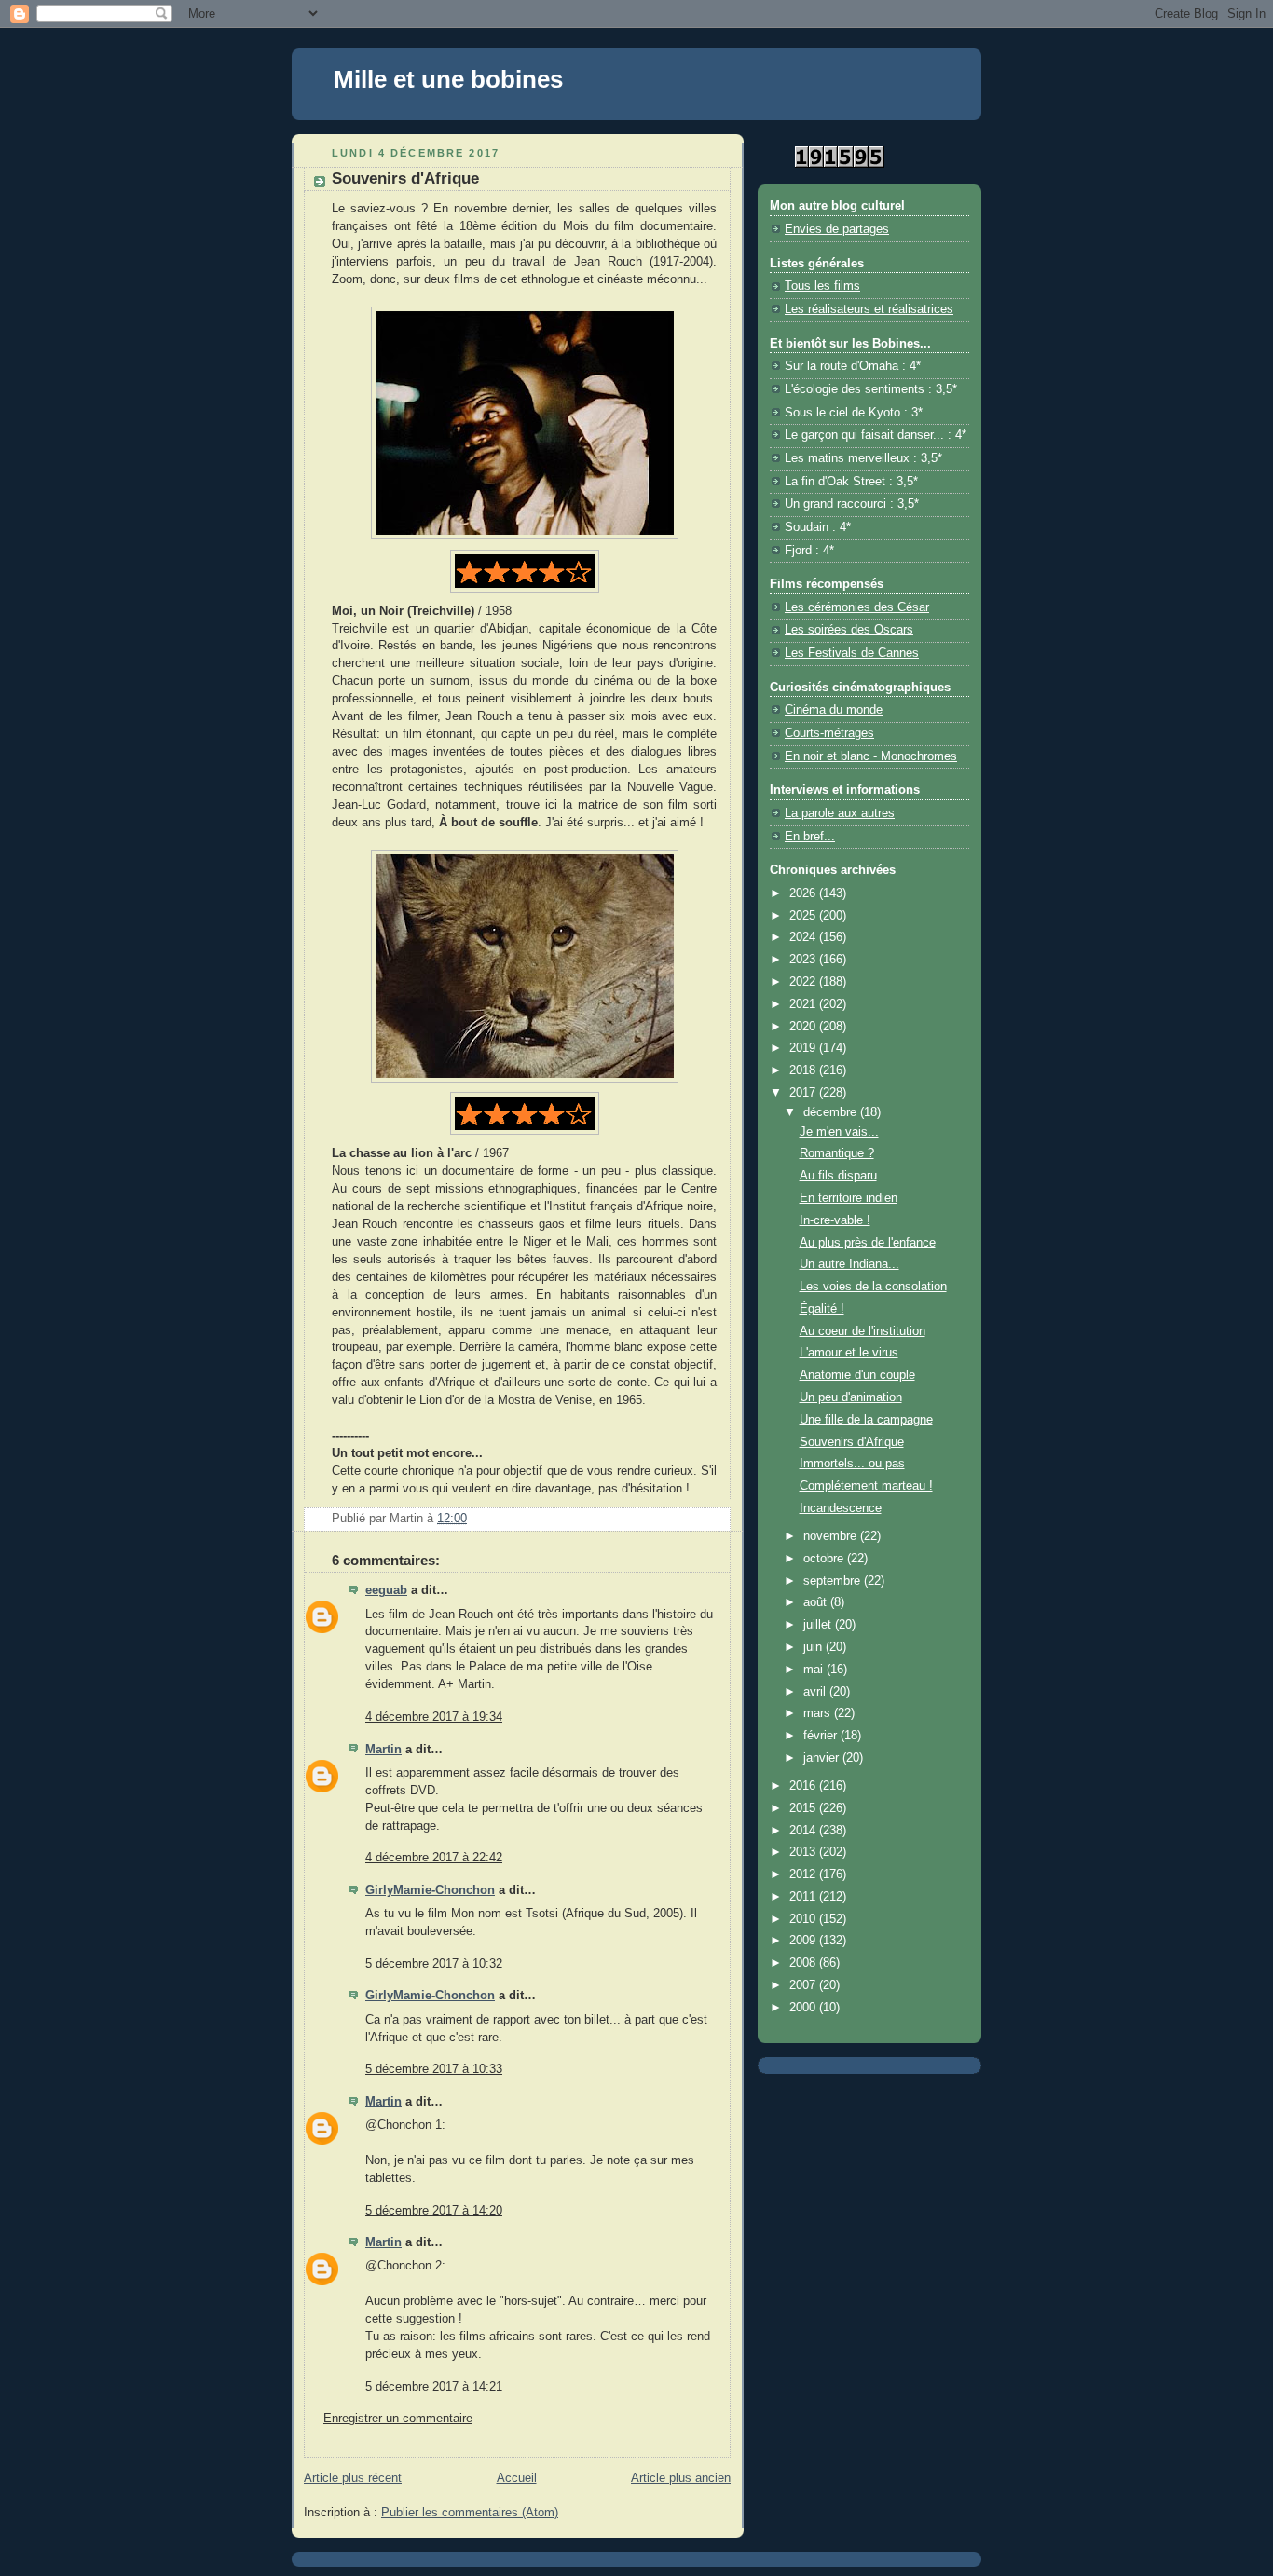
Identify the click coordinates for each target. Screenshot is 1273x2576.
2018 (804, 1070)
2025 (804, 916)
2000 (804, 2008)
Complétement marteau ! (866, 1486)
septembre (834, 1581)
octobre (825, 1559)
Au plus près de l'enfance (868, 1243)
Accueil (517, 2478)
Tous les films (822, 286)
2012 (804, 1874)
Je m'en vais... (839, 1132)
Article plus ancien (681, 2478)
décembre (832, 1112)
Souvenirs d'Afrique (852, 1442)
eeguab (386, 1590)
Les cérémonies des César (857, 607)
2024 (804, 937)
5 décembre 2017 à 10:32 (434, 1964)
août (817, 1602)
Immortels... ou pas (852, 1464)
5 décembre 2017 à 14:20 (434, 2211)
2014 (804, 1831)
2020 (804, 1027)
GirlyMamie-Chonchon (430, 1890)
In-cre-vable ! (835, 1220)
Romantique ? (837, 1153)
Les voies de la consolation (873, 1287)
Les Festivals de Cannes (852, 653)
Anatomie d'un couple (857, 1375)
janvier (823, 1758)
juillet (819, 1625)
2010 (804, 1919)
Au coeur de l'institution (862, 1331)
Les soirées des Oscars (849, 630)
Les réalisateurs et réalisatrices (869, 309)
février (822, 1736)
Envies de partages (837, 229)
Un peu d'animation (851, 1397)
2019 (804, 1048)
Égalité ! (822, 1309)
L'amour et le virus (849, 1353)
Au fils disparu (838, 1176)
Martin (383, 1750)
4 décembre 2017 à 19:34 (434, 1717)
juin (814, 1647)
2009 (804, 1941)
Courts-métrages (829, 733)
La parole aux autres (840, 813)
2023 (804, 960)
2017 (804, 1093)
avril (816, 1692)
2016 (804, 1786)
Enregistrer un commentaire (398, 2419)
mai (815, 1670)
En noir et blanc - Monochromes (871, 756)
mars (819, 1713)
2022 (804, 982)
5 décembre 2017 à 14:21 (434, 2387)
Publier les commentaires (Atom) (470, 2513)
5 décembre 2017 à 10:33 (434, 2069)
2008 (804, 1963)
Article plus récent (353, 2478)
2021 (804, 1004)
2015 (804, 1808)
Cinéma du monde (834, 710)
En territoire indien (849, 1198)
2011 (804, 1897)
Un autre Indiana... (849, 1264)
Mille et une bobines (448, 79)
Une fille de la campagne (866, 1420)
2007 (804, 1985)
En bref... (810, 837)
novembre (832, 1536)
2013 (804, 1852)
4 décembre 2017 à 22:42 (434, 1858)
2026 (804, 893)
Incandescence (841, 1508)
